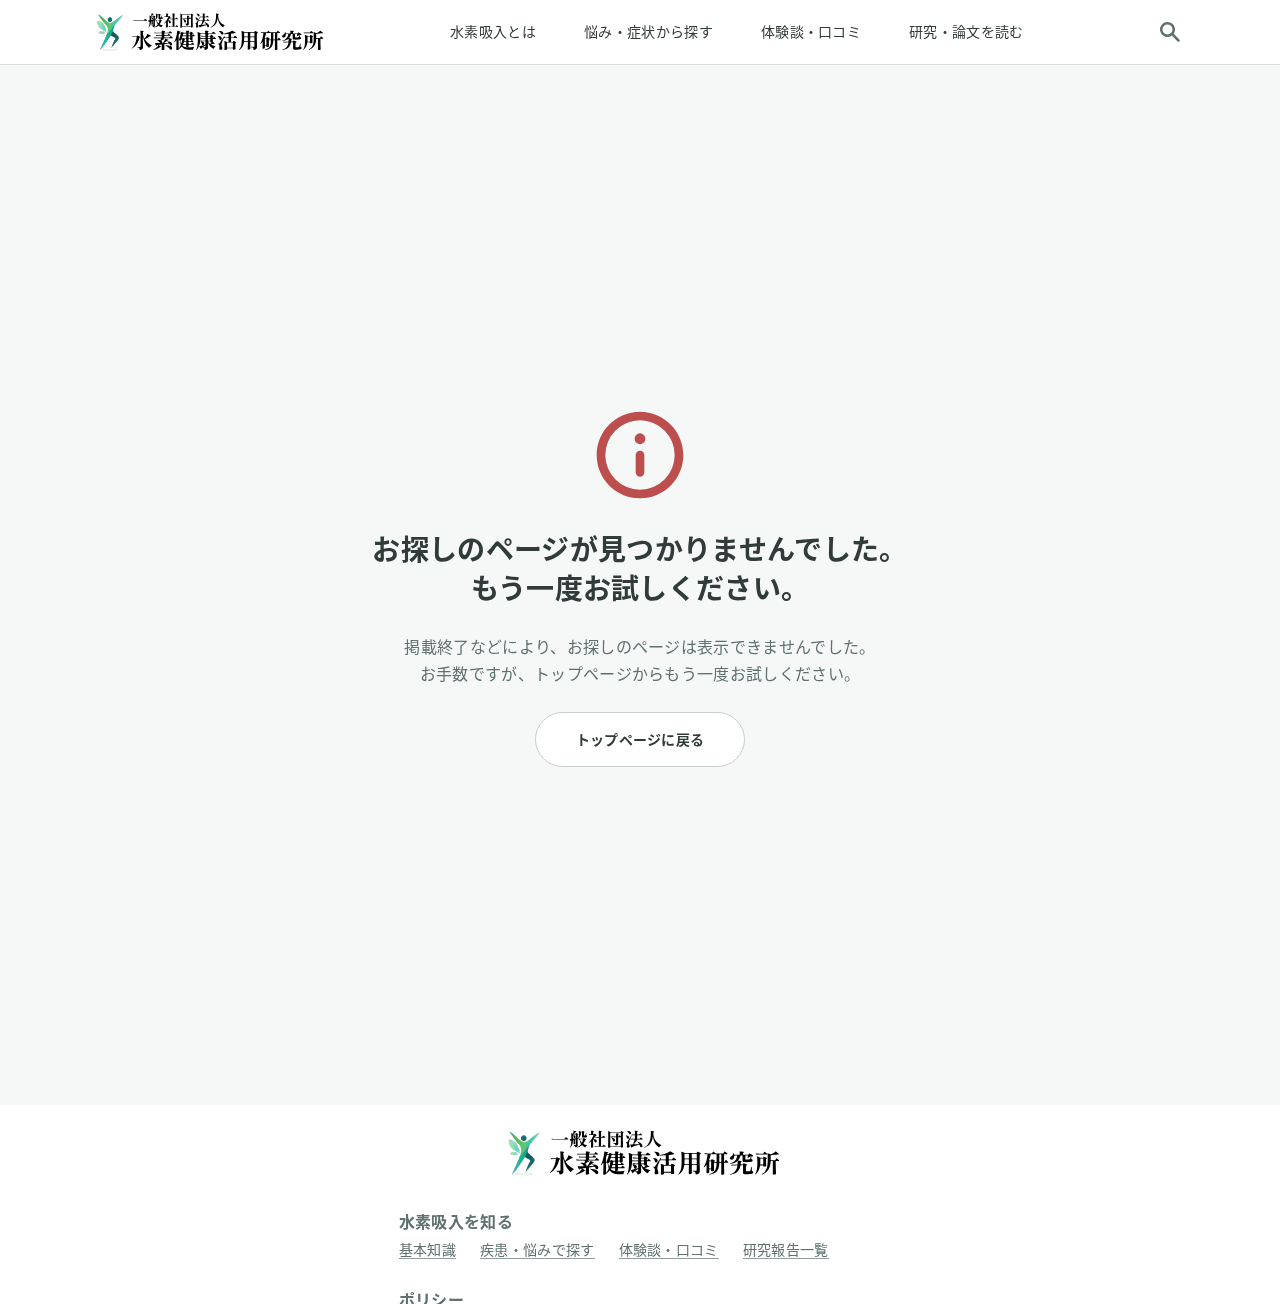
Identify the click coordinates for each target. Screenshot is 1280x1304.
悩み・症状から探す (648, 31)
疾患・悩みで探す (537, 1249)
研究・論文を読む (966, 31)
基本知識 (427, 1249)
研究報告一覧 (786, 1249)
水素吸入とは (493, 31)
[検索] (1170, 32)
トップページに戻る (640, 739)
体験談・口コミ (811, 31)
